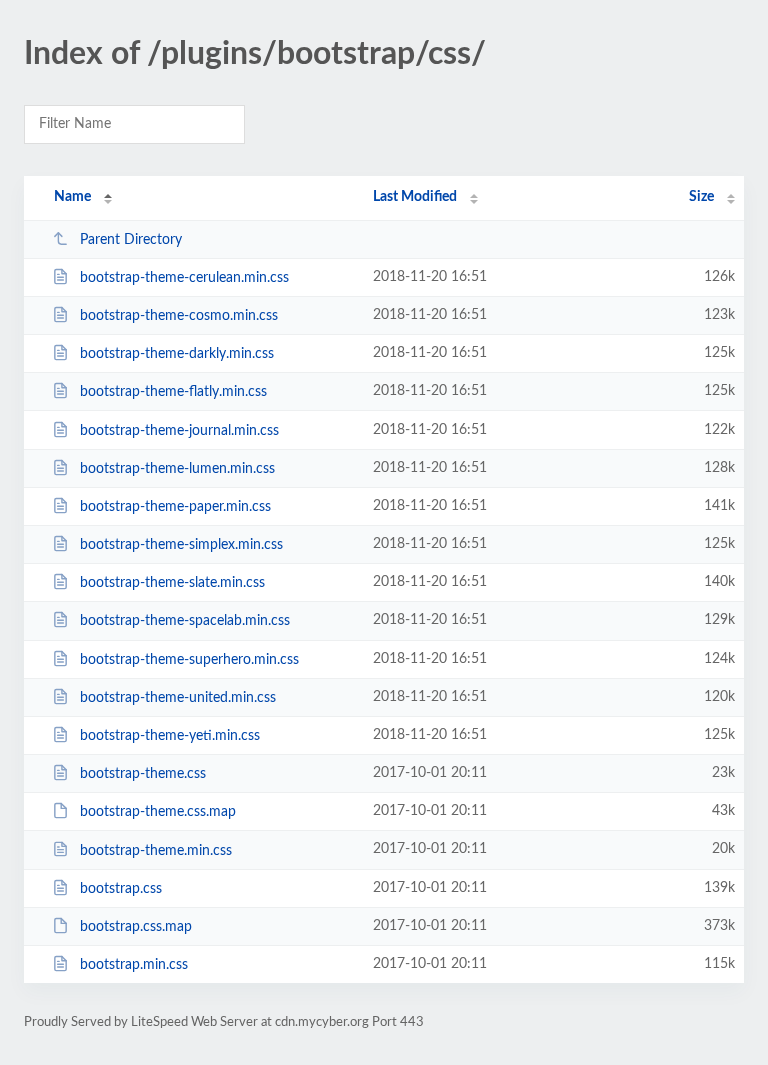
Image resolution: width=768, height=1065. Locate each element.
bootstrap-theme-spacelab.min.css (185, 621)
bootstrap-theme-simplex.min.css (181, 545)
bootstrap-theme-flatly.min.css (173, 392)
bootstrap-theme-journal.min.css (179, 431)
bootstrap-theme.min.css (156, 850)
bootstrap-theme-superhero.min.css (189, 660)
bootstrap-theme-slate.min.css (172, 583)
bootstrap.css (121, 889)
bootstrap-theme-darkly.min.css (177, 354)
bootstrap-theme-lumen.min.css (177, 469)
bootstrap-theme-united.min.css (178, 698)
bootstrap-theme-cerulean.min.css (184, 278)
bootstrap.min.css (134, 965)
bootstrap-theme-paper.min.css (175, 507)
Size (701, 197)
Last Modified (415, 197)
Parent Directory (131, 240)
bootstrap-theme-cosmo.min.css (179, 316)
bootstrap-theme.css (143, 774)
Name (72, 197)
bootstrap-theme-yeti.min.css (170, 736)
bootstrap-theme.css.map (158, 812)
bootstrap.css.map (136, 927)
